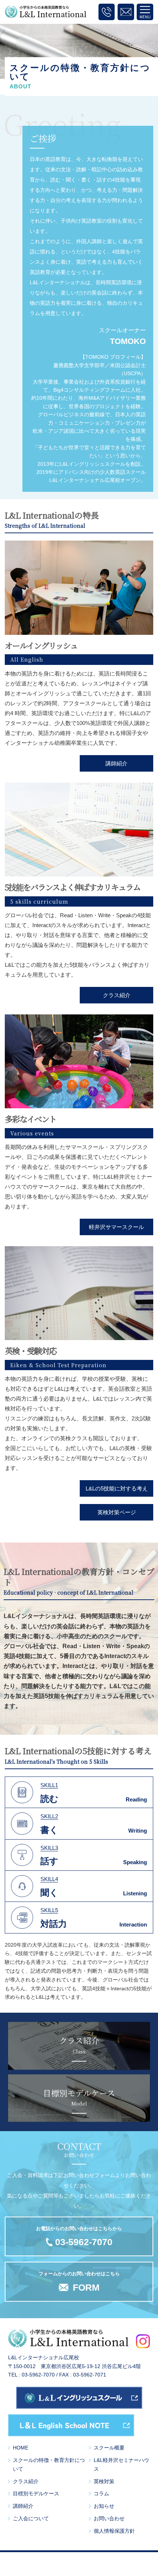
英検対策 (104, 2481)
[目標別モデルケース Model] (79, 2117)
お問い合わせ (109, 2518)
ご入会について (31, 2518)
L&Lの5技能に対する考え (117, 1488)
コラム (101, 2493)
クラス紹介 (117, 995)
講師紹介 (116, 763)
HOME (21, 2448)
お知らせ (104, 2506)
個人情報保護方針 (114, 2531)
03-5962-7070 (84, 2242)
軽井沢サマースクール (116, 1227)
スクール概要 (109, 2448)
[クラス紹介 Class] (79, 2065)
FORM (86, 2287)
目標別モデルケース (36, 2493)
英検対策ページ (117, 1512)
